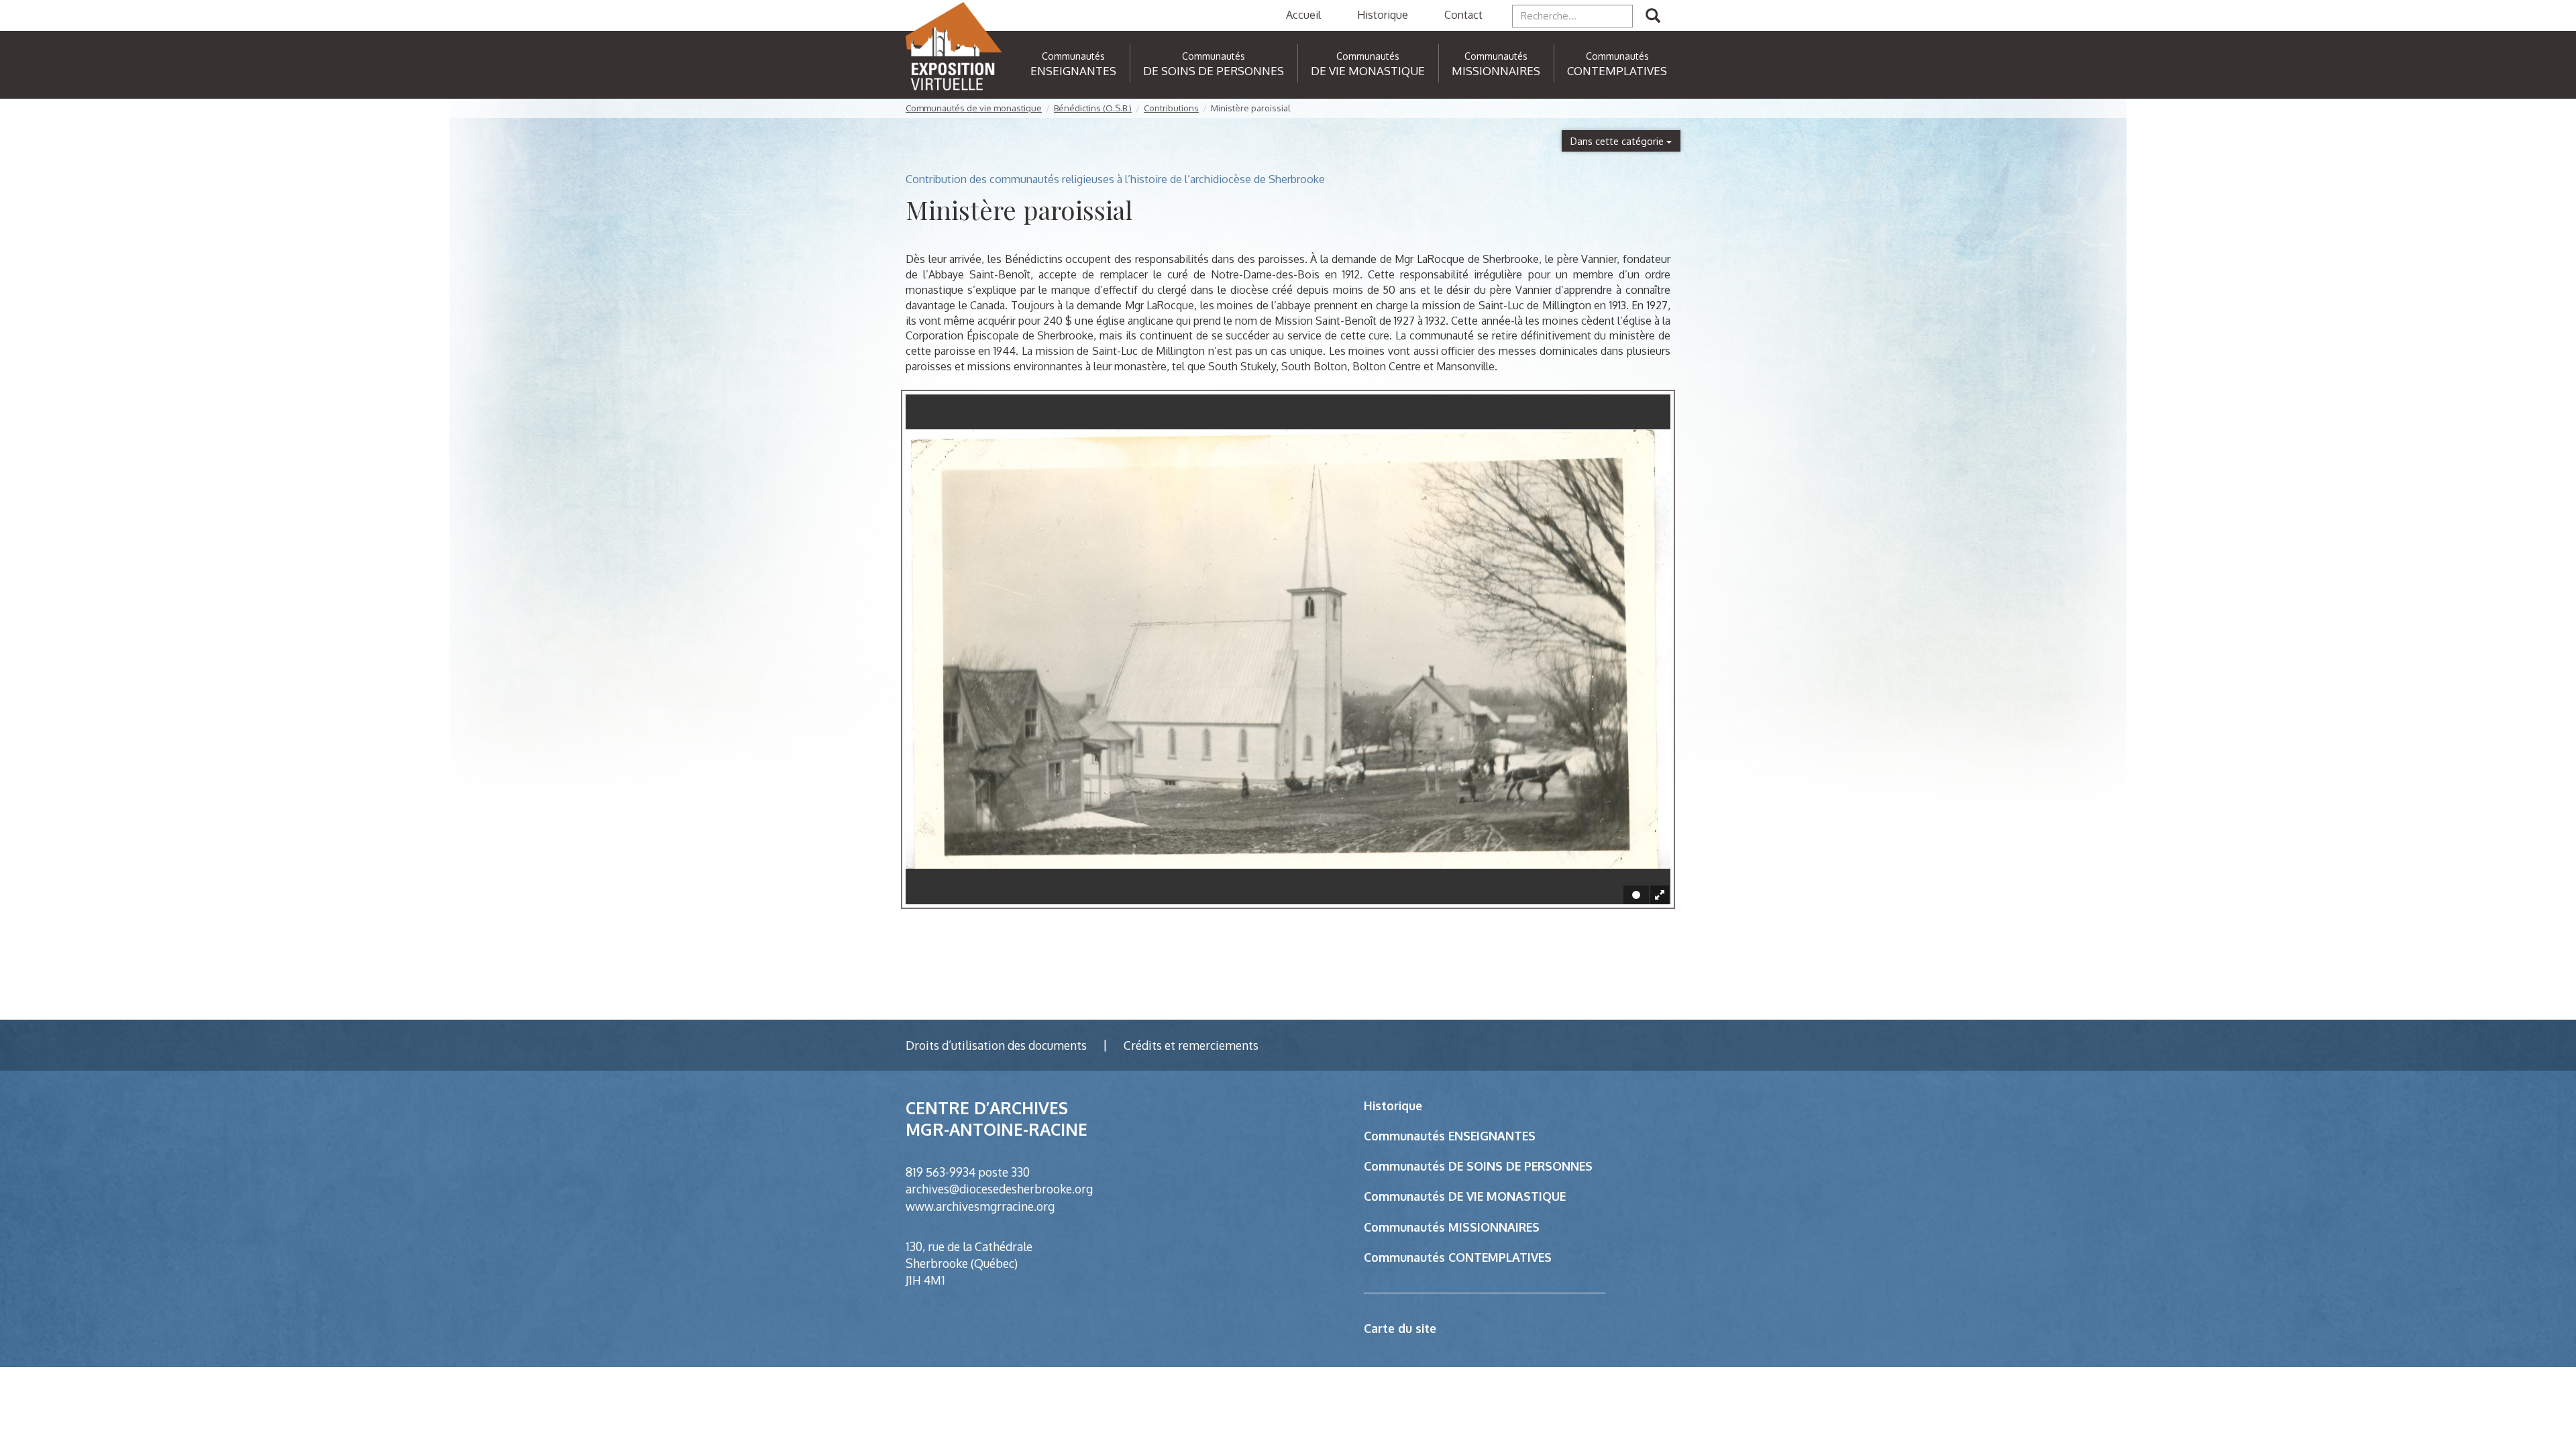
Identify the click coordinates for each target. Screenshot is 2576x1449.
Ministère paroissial (1251, 108)
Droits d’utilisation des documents (996, 1045)
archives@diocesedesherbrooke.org (999, 1189)
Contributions (1171, 108)
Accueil (1303, 15)
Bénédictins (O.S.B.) (1093, 108)
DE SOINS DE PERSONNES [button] (1214, 64)
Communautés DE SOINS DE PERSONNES (1478, 1166)
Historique (1383, 15)
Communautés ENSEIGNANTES (1450, 1136)
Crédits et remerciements (1191, 1045)
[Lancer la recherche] (1653, 16)
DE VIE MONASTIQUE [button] (1368, 64)
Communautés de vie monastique (974, 108)
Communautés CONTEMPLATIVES (1458, 1257)
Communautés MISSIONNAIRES (1452, 1227)
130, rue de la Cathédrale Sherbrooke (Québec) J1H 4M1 (969, 1263)
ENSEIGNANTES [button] (1073, 64)
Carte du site (1400, 1328)
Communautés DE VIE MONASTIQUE (1465, 1196)
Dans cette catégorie (1618, 141)
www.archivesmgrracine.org (980, 1206)
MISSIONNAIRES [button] (1496, 64)
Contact (1463, 15)
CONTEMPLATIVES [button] (1617, 64)
